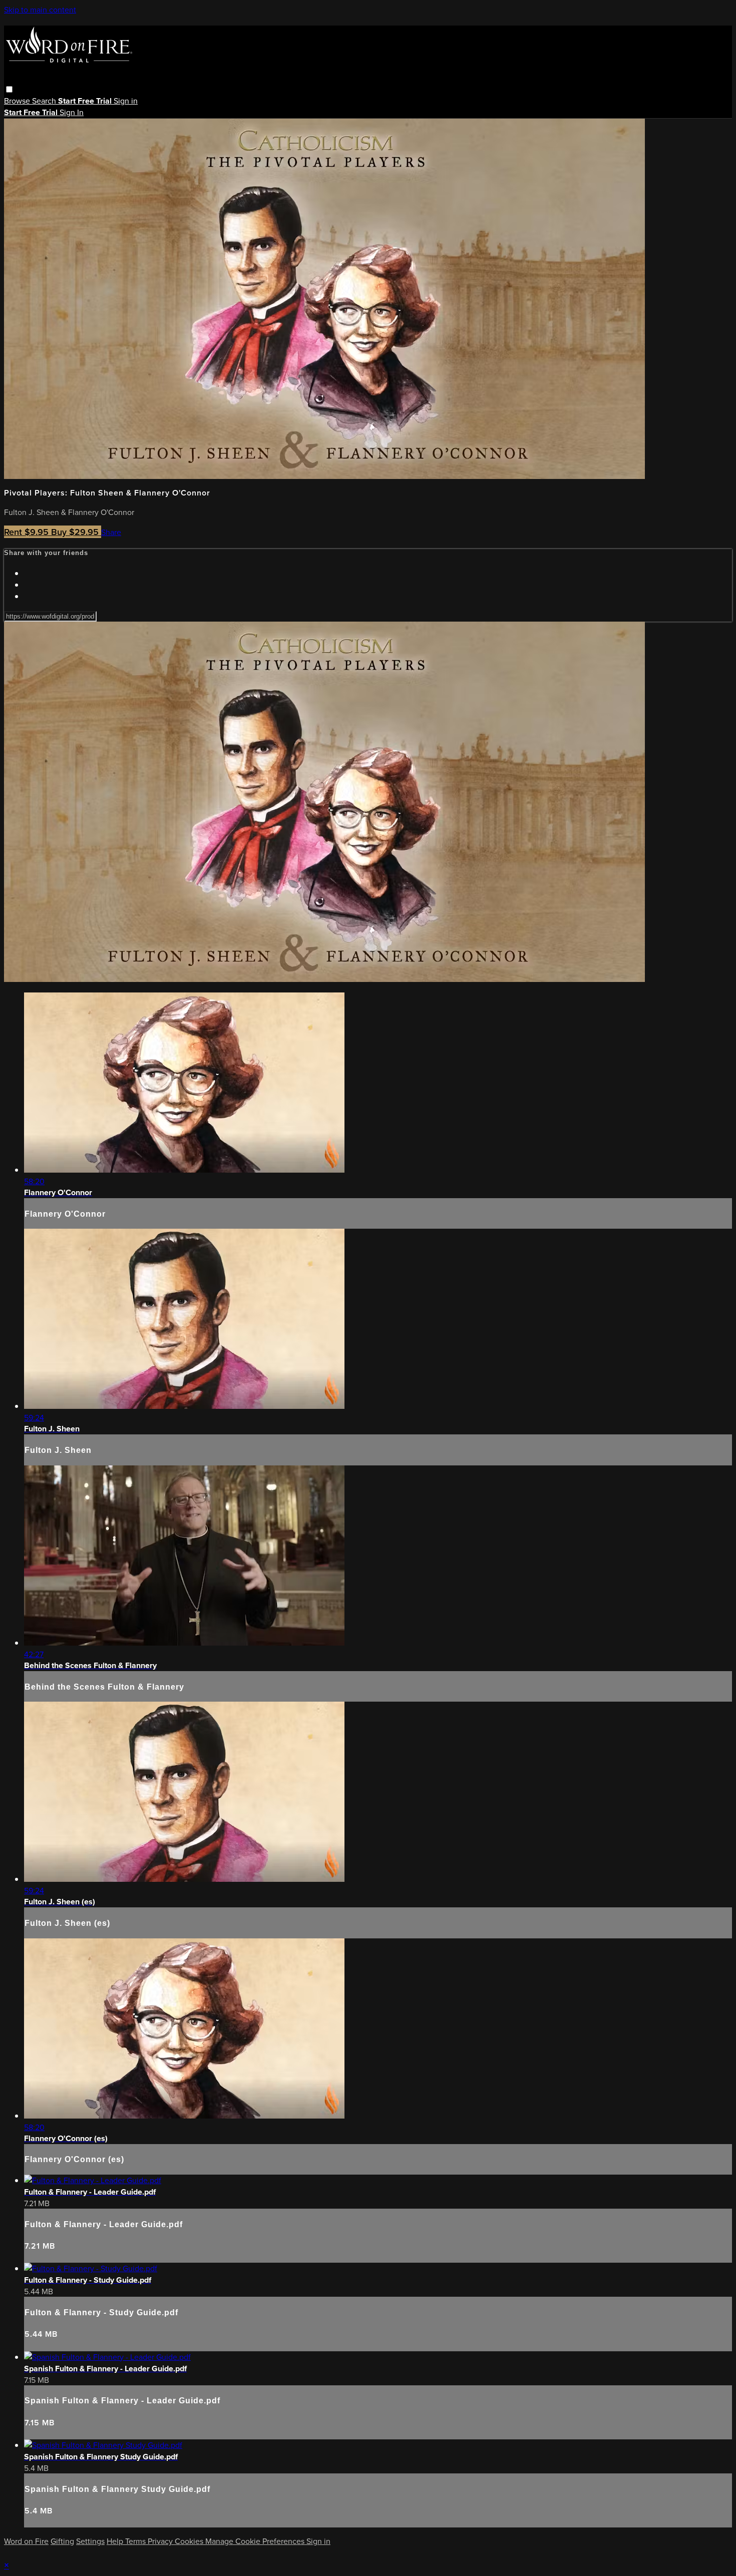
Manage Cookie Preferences (256, 2541)
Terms (136, 2541)
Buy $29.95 (76, 532)
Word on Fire (26, 2541)
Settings (90, 2541)
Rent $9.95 (28, 532)
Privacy (161, 2541)
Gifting (62, 2541)
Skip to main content (40, 10)
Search (45, 101)
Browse (18, 101)
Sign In (72, 112)
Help (116, 2541)
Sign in (126, 101)
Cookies (190, 2541)
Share (111, 532)
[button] (9, 89)
